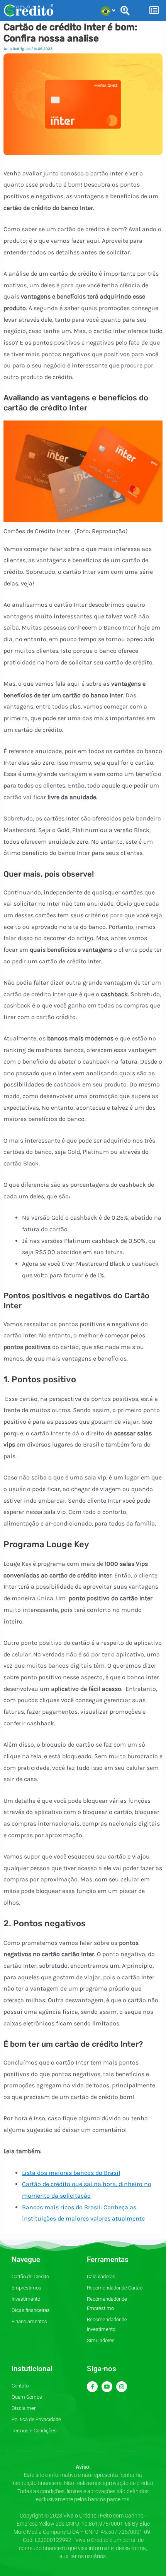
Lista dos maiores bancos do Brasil (71, 2173)
